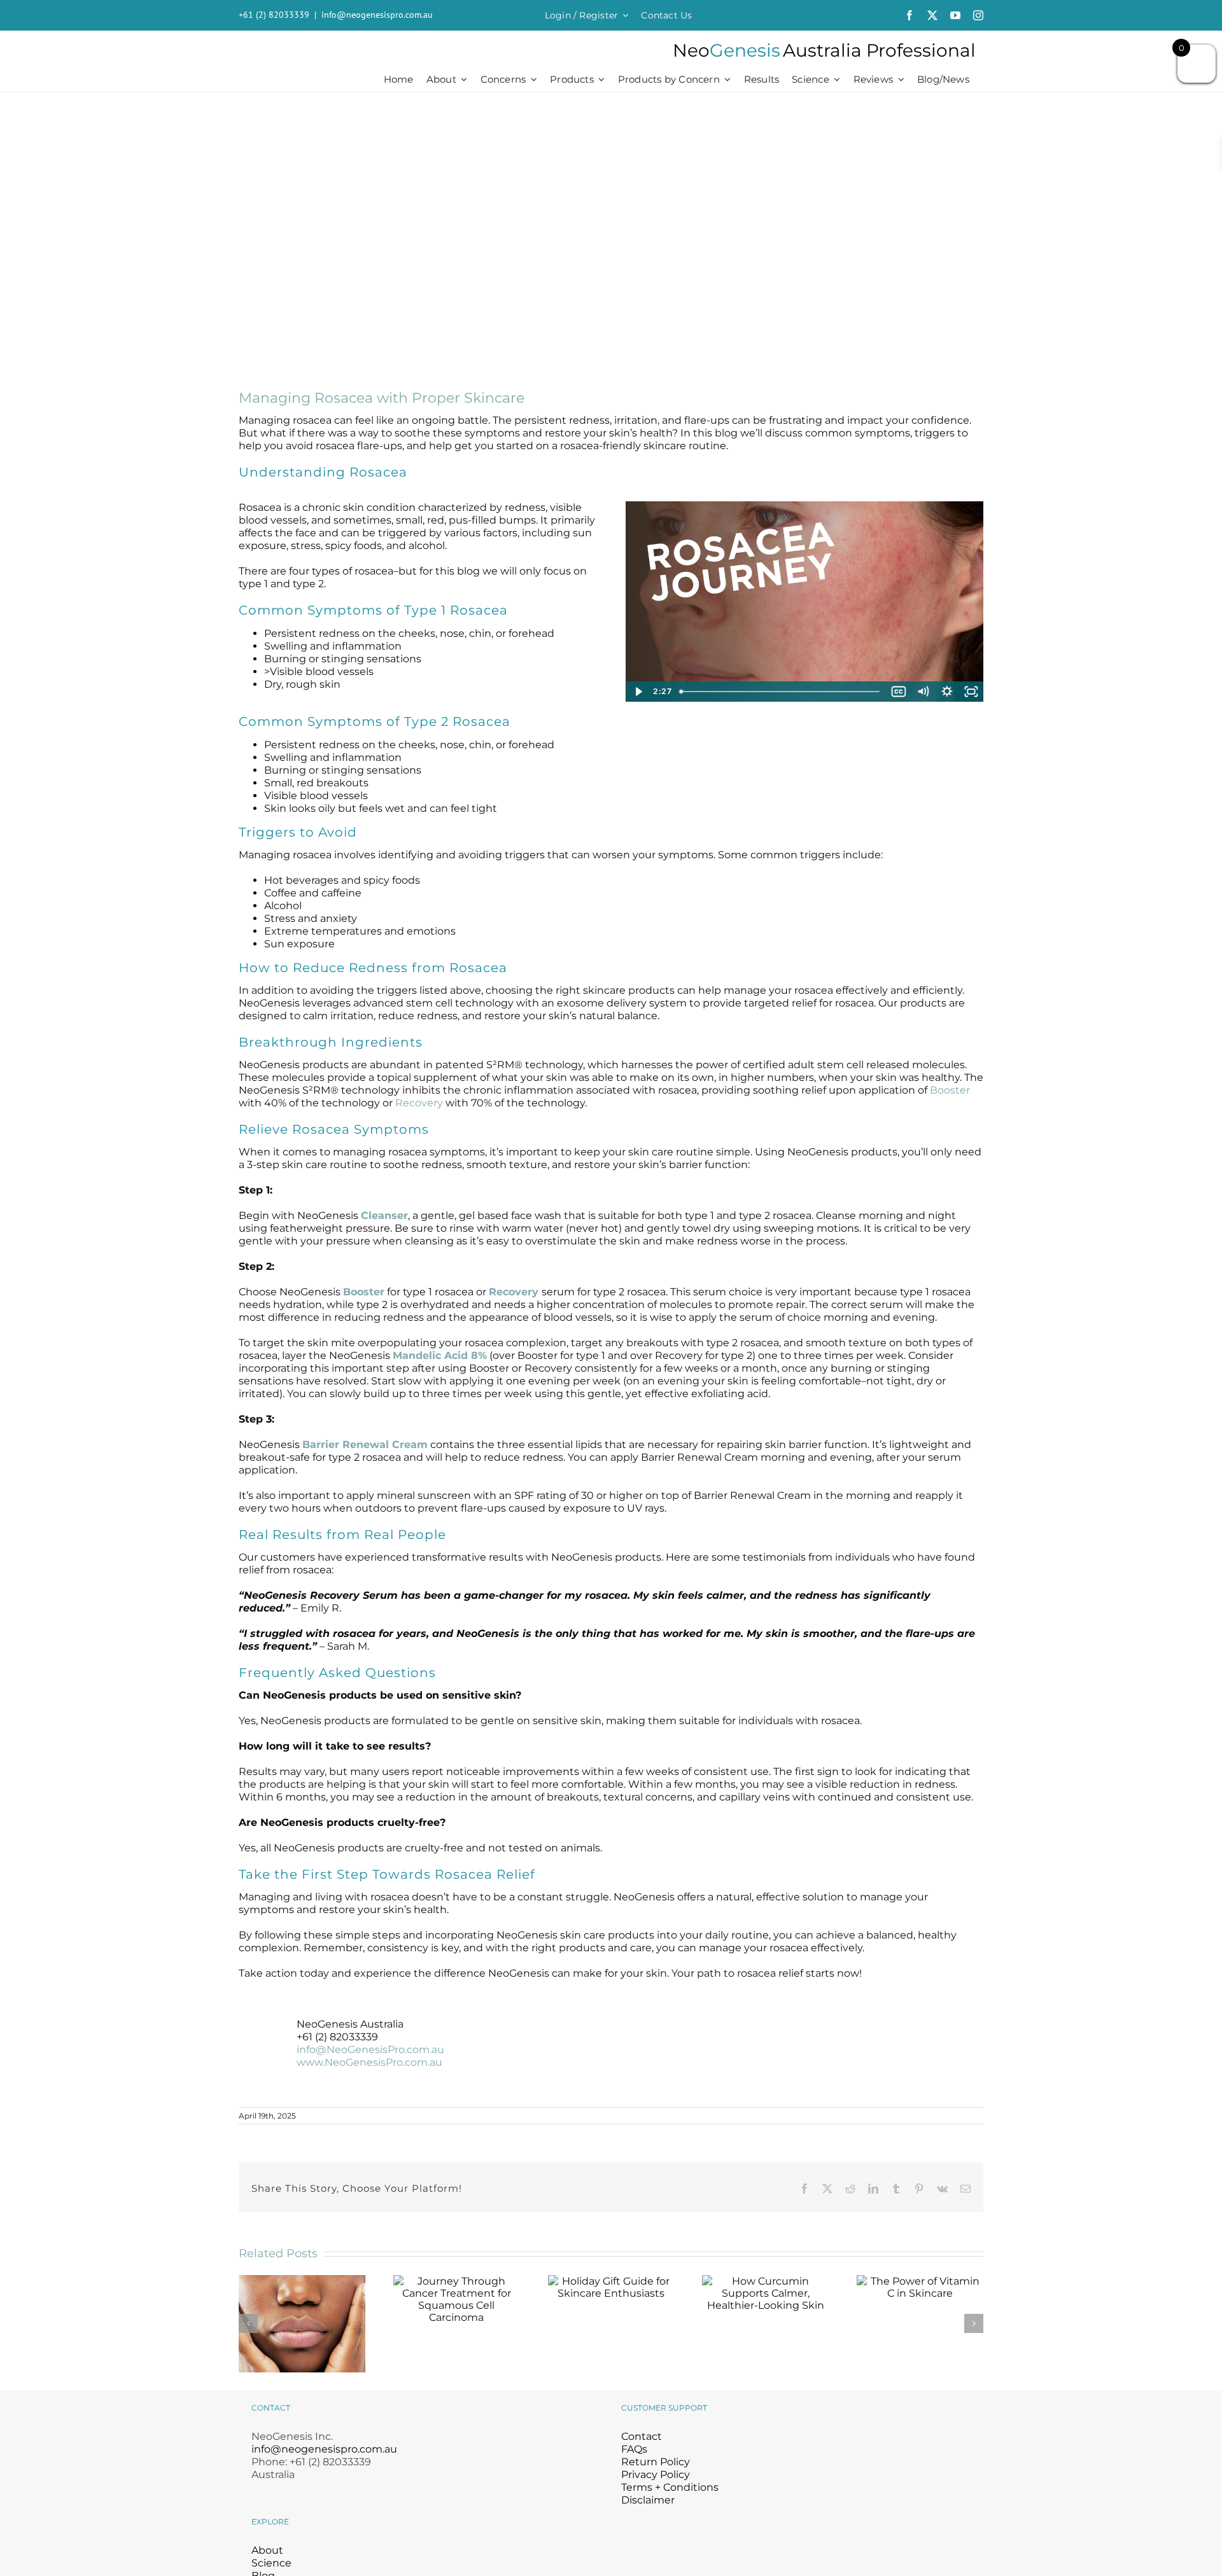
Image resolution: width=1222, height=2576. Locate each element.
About (267, 2550)
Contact (642, 2436)
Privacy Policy (656, 2475)
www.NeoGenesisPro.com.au (369, 2062)
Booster (950, 1090)
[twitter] (932, 15)
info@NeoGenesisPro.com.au (370, 2050)
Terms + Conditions (670, 2487)
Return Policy (656, 2462)
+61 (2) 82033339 (274, 15)
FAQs (634, 2449)
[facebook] (909, 15)
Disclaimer (648, 2500)
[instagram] (978, 15)
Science (271, 2563)
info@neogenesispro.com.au (377, 15)
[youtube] (955, 15)
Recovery (419, 1103)
